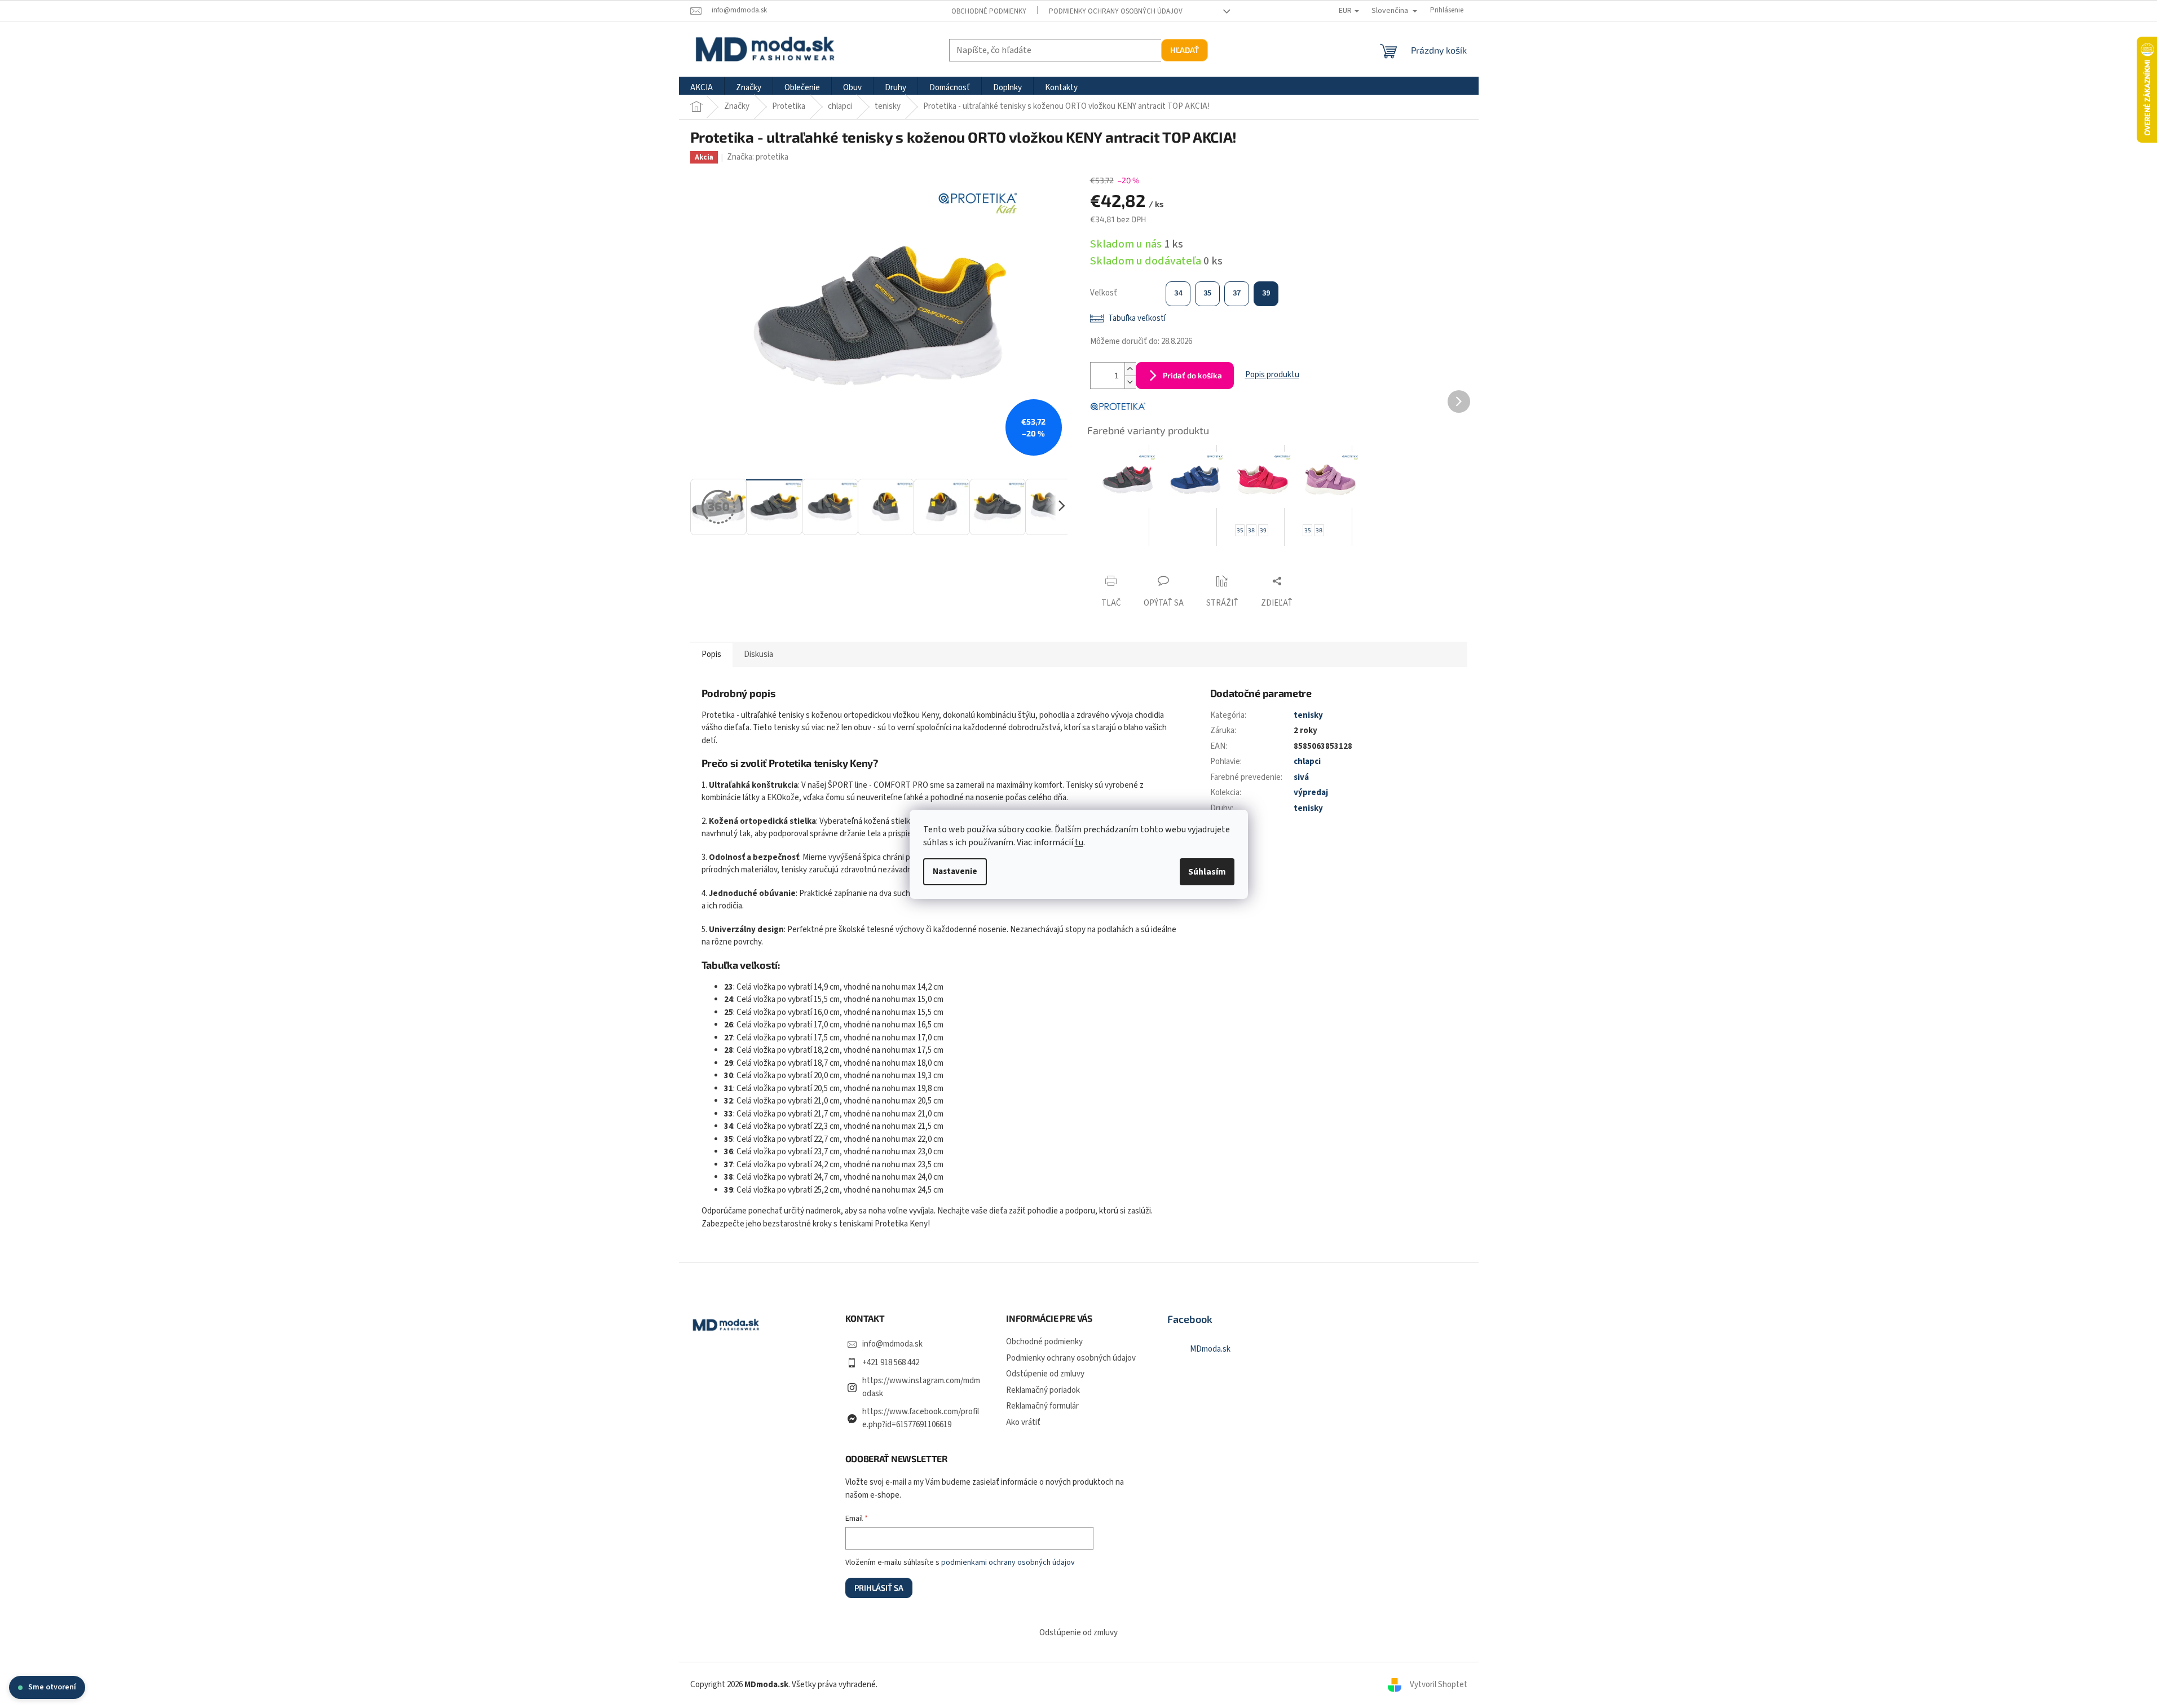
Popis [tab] (711, 654)
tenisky (1308, 715)
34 (1178, 293)
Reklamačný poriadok (1043, 1390)
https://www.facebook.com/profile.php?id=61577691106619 (921, 1418)
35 (1207, 293)
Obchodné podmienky (989, 11)
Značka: (758, 157)
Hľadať (1185, 50)
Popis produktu (1272, 375)
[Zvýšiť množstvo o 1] (1130, 369)
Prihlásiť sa (879, 1588)
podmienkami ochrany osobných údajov (1008, 1563)
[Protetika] (1118, 406)
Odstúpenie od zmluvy (1045, 1374)
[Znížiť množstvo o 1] (1130, 382)
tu (1079, 842)
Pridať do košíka (1192, 375)
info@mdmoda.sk (892, 1344)
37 (1237, 293)
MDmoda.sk (1210, 1349)
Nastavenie (955, 871)
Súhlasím (1207, 872)
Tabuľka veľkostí (1137, 318)
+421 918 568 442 (891, 1363)
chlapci (1307, 762)
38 (1251, 530)
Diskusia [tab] (758, 654)
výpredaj (1311, 793)
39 (1266, 293)
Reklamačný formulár (1042, 1406)
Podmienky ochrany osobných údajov (1116, 11)
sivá (1301, 777)
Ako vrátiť (1023, 1422)
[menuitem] (702, 88)
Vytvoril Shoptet (1439, 1685)
